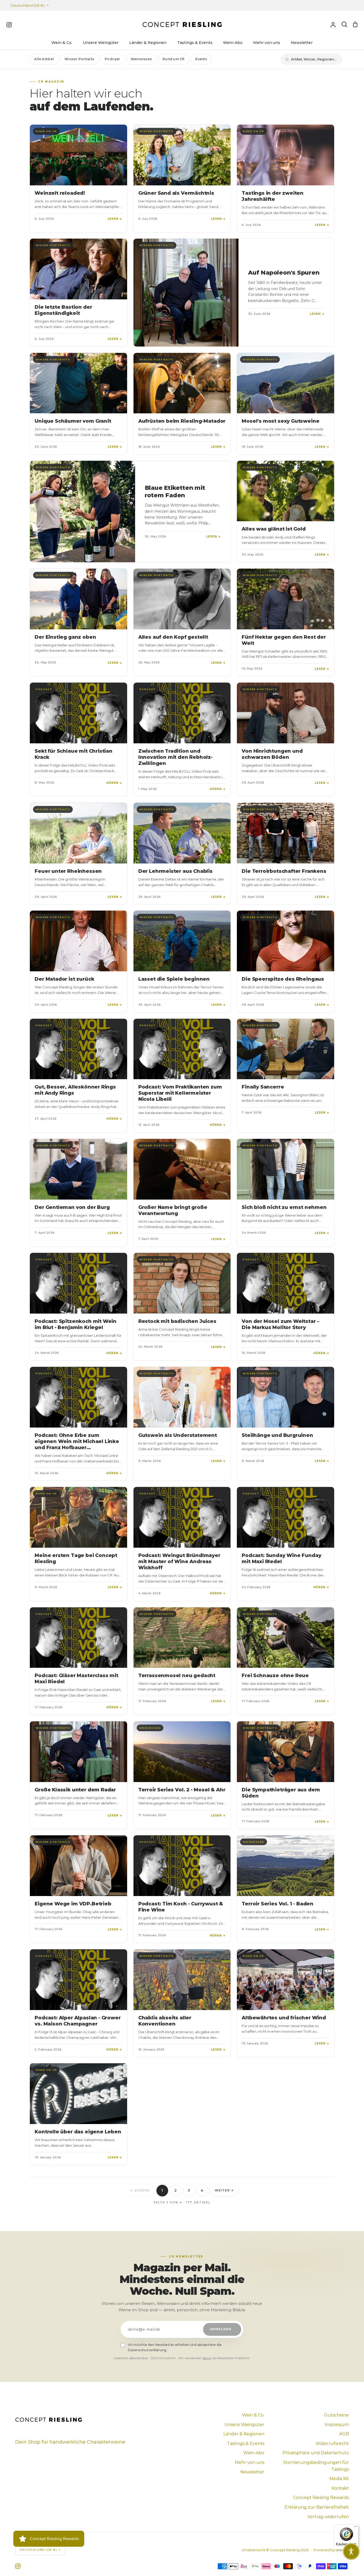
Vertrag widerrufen (328, 2517)
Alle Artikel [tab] (44, 59)
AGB (344, 2434)
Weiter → (225, 2190)
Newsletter (252, 2472)
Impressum (337, 2425)
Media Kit (339, 2479)
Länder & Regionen (244, 2434)
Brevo (207, 2358)
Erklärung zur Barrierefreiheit (317, 2507)
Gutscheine (336, 2415)
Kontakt (340, 2488)
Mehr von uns (250, 2462)
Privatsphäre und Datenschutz (316, 2453)
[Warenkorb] (355, 25)
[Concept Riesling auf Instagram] (18, 2566)
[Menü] (355, 2528)
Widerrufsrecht (332, 2443)
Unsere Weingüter (244, 2425)
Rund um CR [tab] (173, 59)
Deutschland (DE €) (28, 5)
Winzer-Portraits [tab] (79, 59)
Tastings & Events (246, 2443)
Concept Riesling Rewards (321, 2498)
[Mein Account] (333, 25)
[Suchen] (344, 25)
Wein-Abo (254, 2453)
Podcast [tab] (112, 59)
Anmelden (221, 2329)
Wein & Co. (253, 2415)
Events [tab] (201, 59)
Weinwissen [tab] (141, 59)
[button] (351, 2551)
